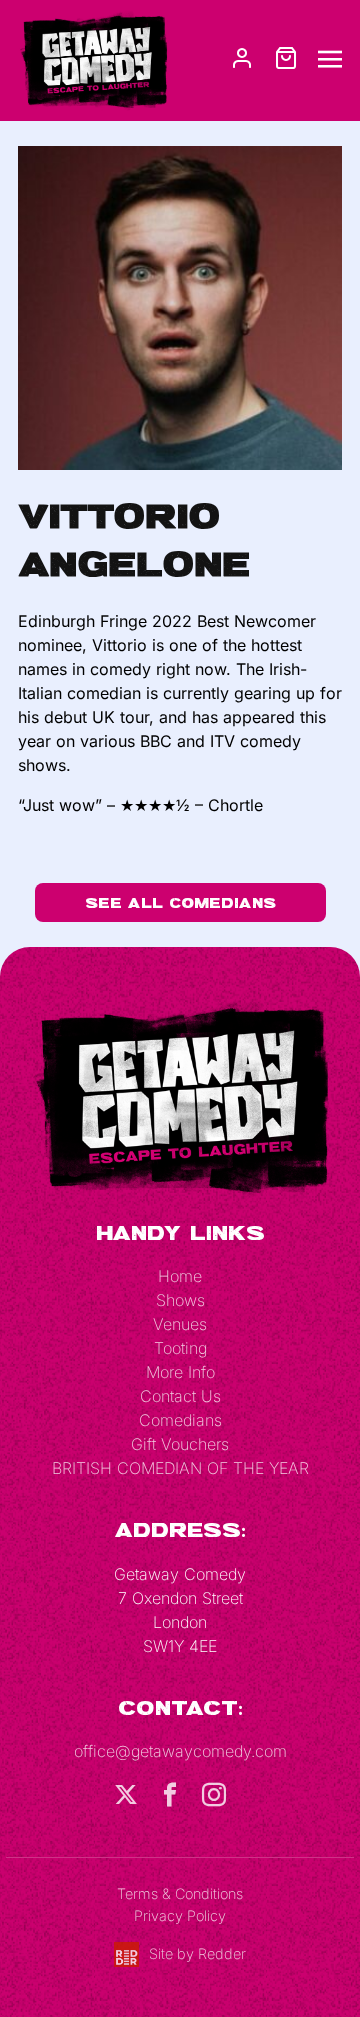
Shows (180, 1300)
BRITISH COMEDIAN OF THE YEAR (180, 1468)
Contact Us (180, 1396)
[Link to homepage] (93, 59)
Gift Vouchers (180, 1444)
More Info (180, 1372)
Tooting (180, 1348)
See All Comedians (180, 902)
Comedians (180, 1420)
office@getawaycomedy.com (180, 1751)
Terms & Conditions (180, 1893)
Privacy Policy (180, 1915)
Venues (180, 1324)
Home (180, 1276)
